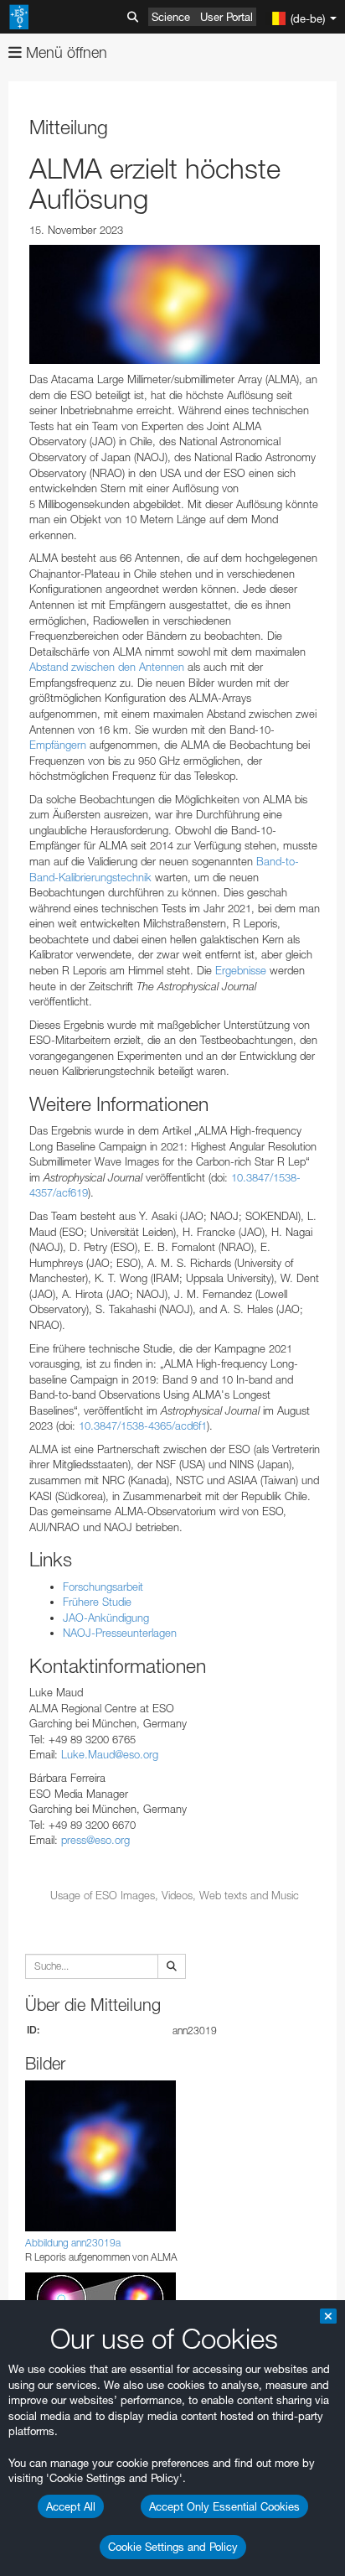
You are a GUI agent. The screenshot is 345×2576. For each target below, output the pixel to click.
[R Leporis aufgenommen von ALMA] (175, 304)
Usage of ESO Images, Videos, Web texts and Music (175, 1895)
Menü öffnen (64, 52)
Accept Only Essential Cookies (224, 2506)
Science (171, 17)
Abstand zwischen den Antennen (107, 667)
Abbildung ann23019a (73, 2243)
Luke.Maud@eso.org (110, 1754)
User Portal (227, 17)
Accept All (71, 2506)
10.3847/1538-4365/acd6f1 (143, 1426)
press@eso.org (95, 1840)
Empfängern (58, 745)
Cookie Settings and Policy (173, 2547)
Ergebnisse (241, 970)
